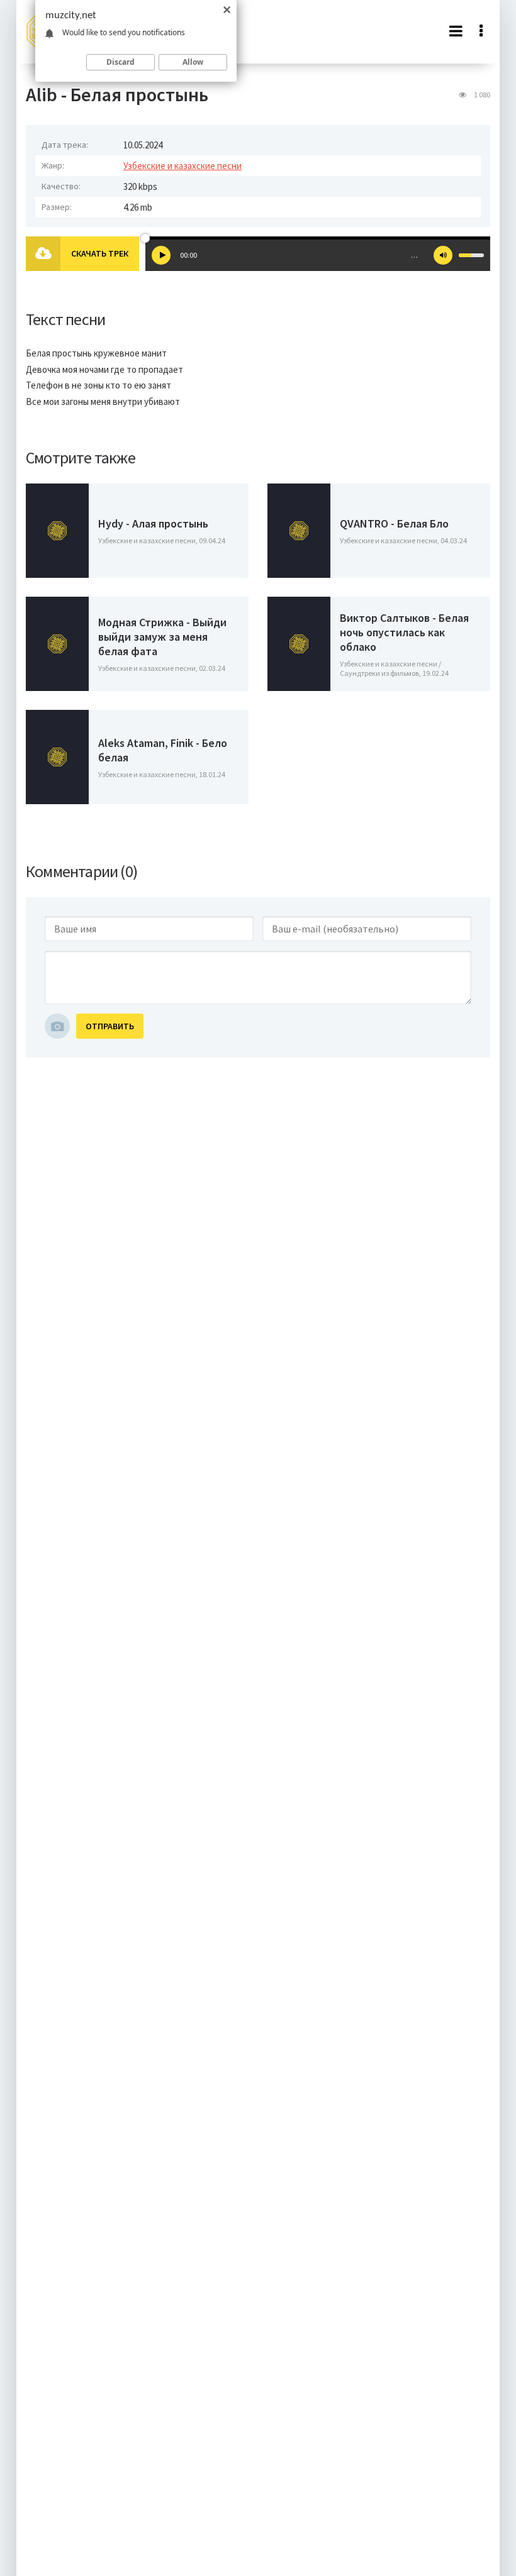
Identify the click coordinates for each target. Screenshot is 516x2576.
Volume (443, 255)
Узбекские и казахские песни (182, 166)
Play (161, 255)
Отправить (110, 1026)
